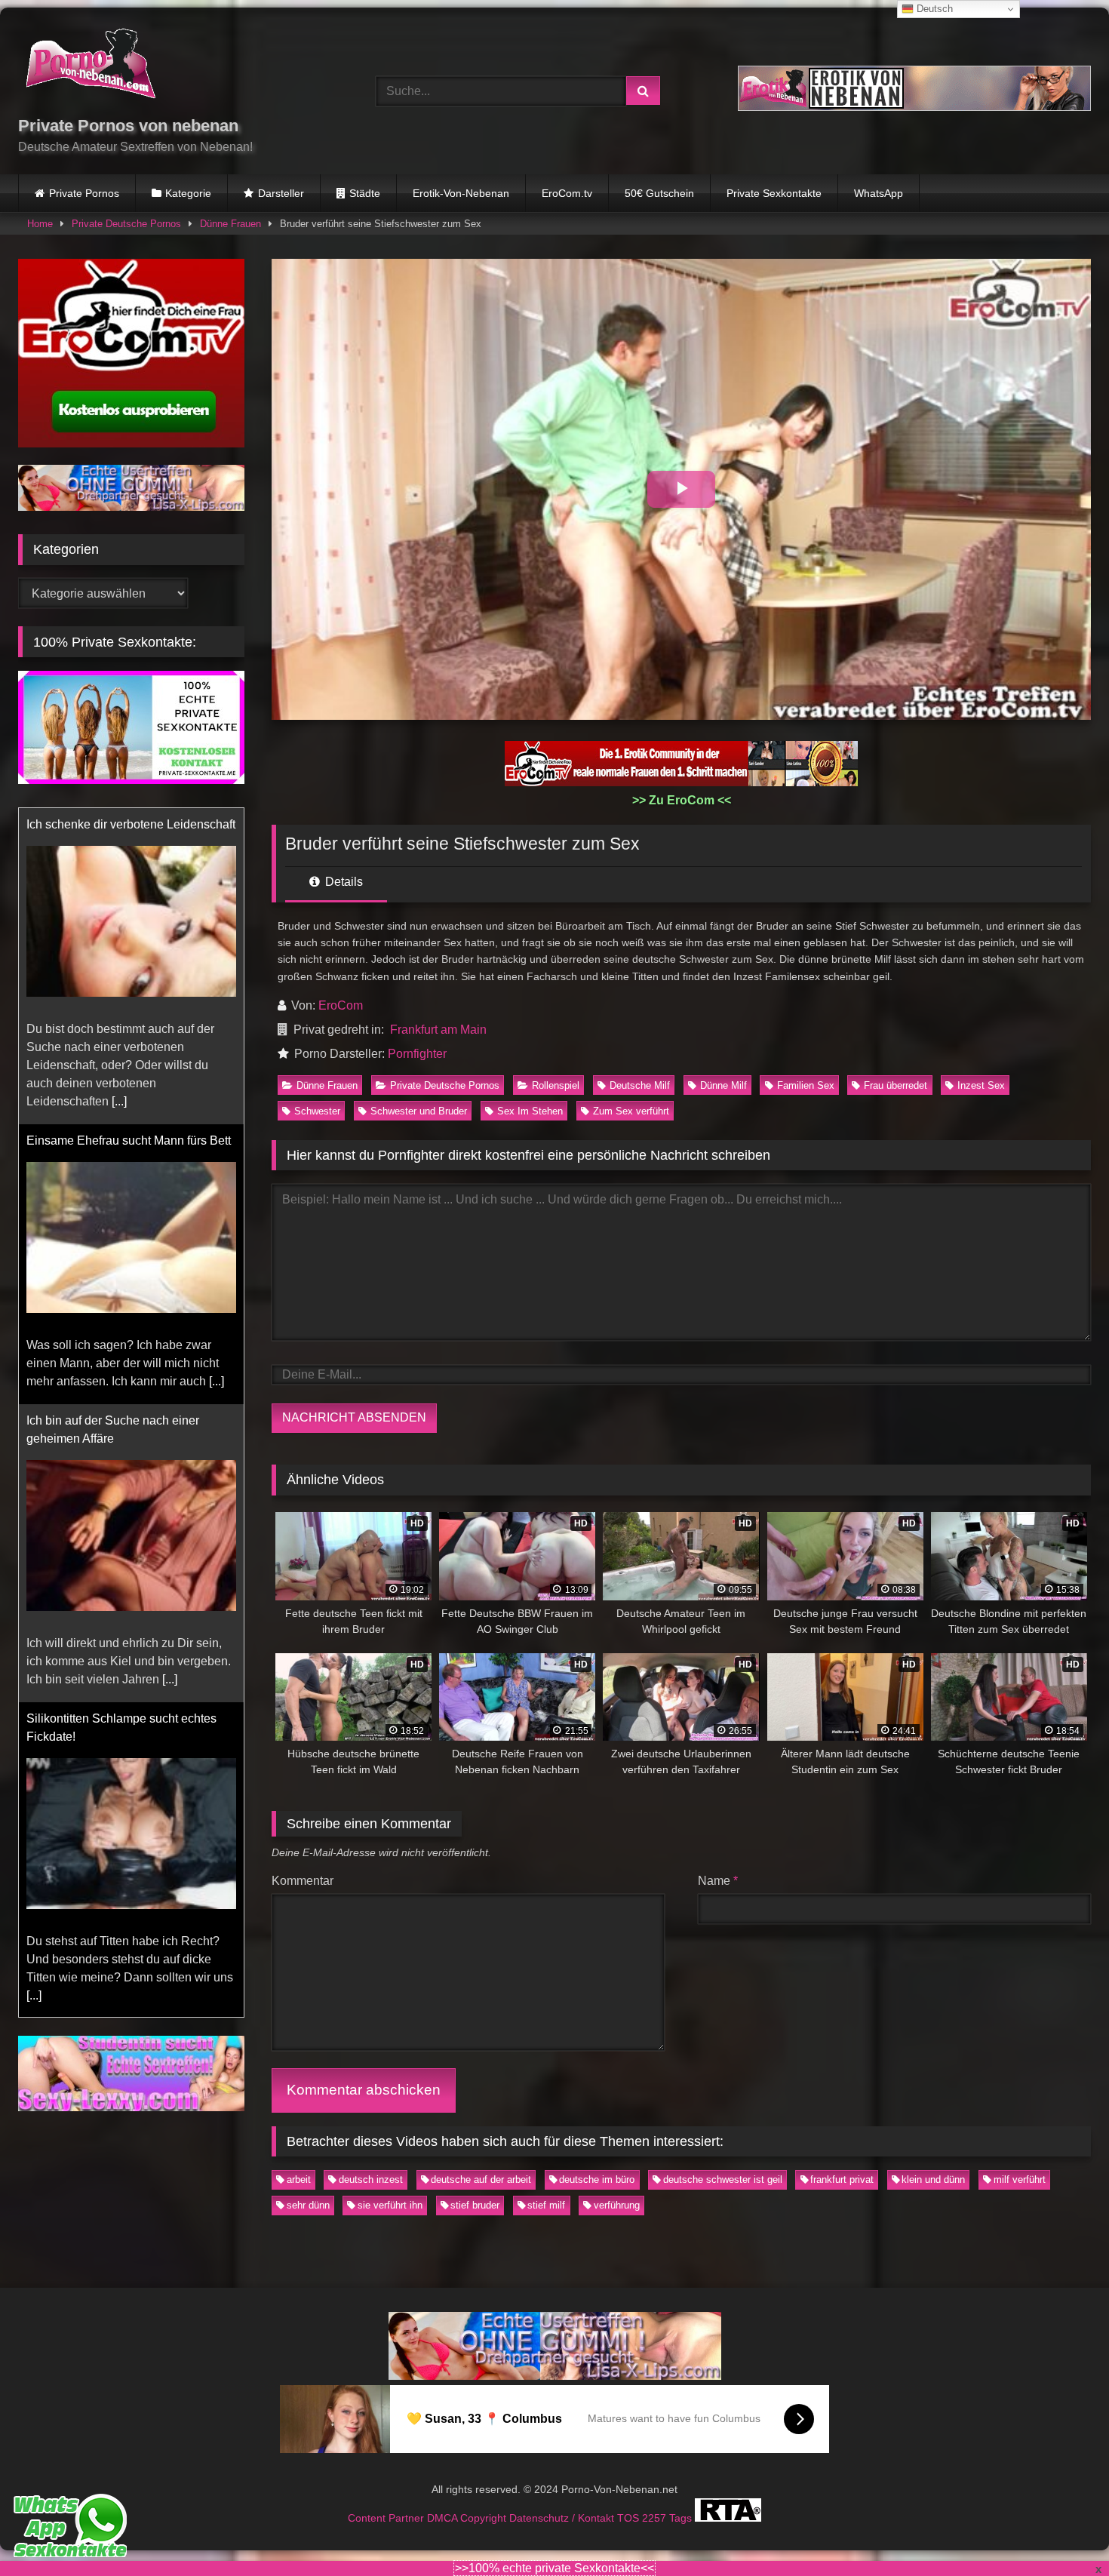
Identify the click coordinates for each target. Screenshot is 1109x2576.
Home (40, 224)
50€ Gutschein (659, 193)
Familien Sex (806, 1085)
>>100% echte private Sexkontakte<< (554, 2568)
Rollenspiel (556, 1085)
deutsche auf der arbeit (481, 2179)
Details (343, 882)
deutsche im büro (597, 2179)
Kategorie (188, 193)
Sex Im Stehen (530, 1111)
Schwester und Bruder (419, 1111)
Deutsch (933, 9)
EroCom (341, 1005)
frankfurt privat (842, 2179)
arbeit (299, 2179)
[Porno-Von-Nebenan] (90, 66)
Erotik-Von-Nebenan (461, 193)
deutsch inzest (371, 2179)
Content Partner (387, 2518)
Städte (365, 193)
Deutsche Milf (640, 1085)
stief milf (546, 2205)
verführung (617, 2205)
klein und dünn (933, 2179)
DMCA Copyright (468, 2518)
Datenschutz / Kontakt (563, 2518)
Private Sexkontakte (774, 193)
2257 (656, 2518)
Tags (682, 2518)
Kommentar (303, 1881)
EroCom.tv (567, 193)
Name (718, 1881)
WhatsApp (879, 193)
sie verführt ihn (390, 2205)
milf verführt (1020, 2179)
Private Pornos (84, 193)
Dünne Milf (723, 1085)
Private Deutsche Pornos (126, 224)
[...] (217, 1065)
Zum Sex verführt (631, 1111)
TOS (630, 2518)
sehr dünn (308, 2205)
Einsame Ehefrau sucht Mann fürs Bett (129, 824)
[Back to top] (1062, 2531)
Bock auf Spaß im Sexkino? (101, 1718)
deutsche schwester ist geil (723, 2179)
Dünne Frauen (230, 224)
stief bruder (475, 2205)
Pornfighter (417, 1054)
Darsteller (281, 193)
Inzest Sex (981, 1085)
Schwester (317, 1111)
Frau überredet (895, 1085)
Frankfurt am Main (438, 1030)
